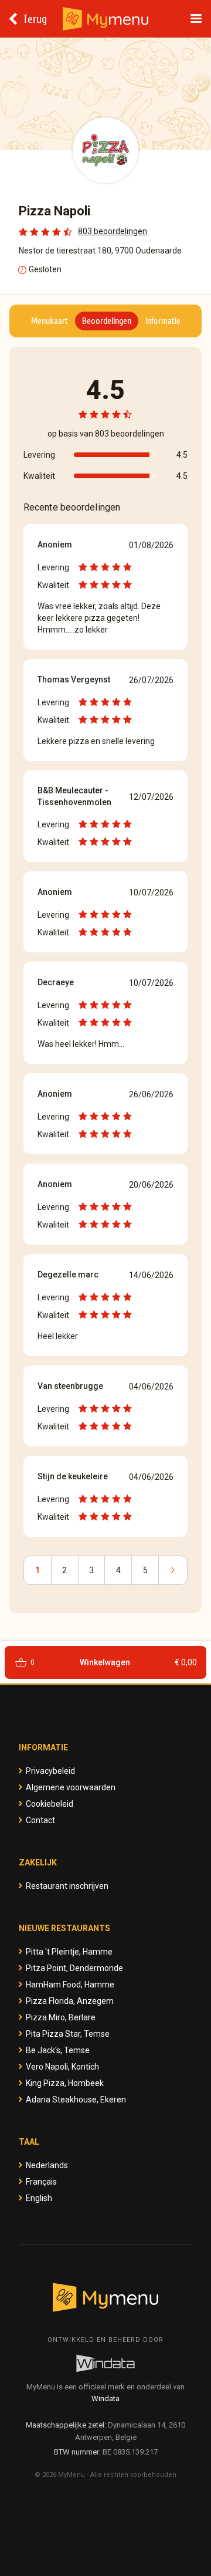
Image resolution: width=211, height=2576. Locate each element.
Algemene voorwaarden (71, 1787)
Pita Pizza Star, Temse (68, 2034)
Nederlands (47, 2165)
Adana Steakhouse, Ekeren (76, 2100)
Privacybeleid (50, 1771)
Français (41, 2182)
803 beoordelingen (113, 231)
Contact (40, 1820)
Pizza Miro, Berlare (61, 2017)
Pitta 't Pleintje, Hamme (69, 1952)
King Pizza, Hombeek (65, 2083)
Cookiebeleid (50, 1804)
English (39, 2198)
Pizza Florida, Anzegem (70, 2001)
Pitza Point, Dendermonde (74, 1968)
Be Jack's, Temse (58, 2050)
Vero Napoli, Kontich (62, 2067)
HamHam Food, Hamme (70, 1985)
